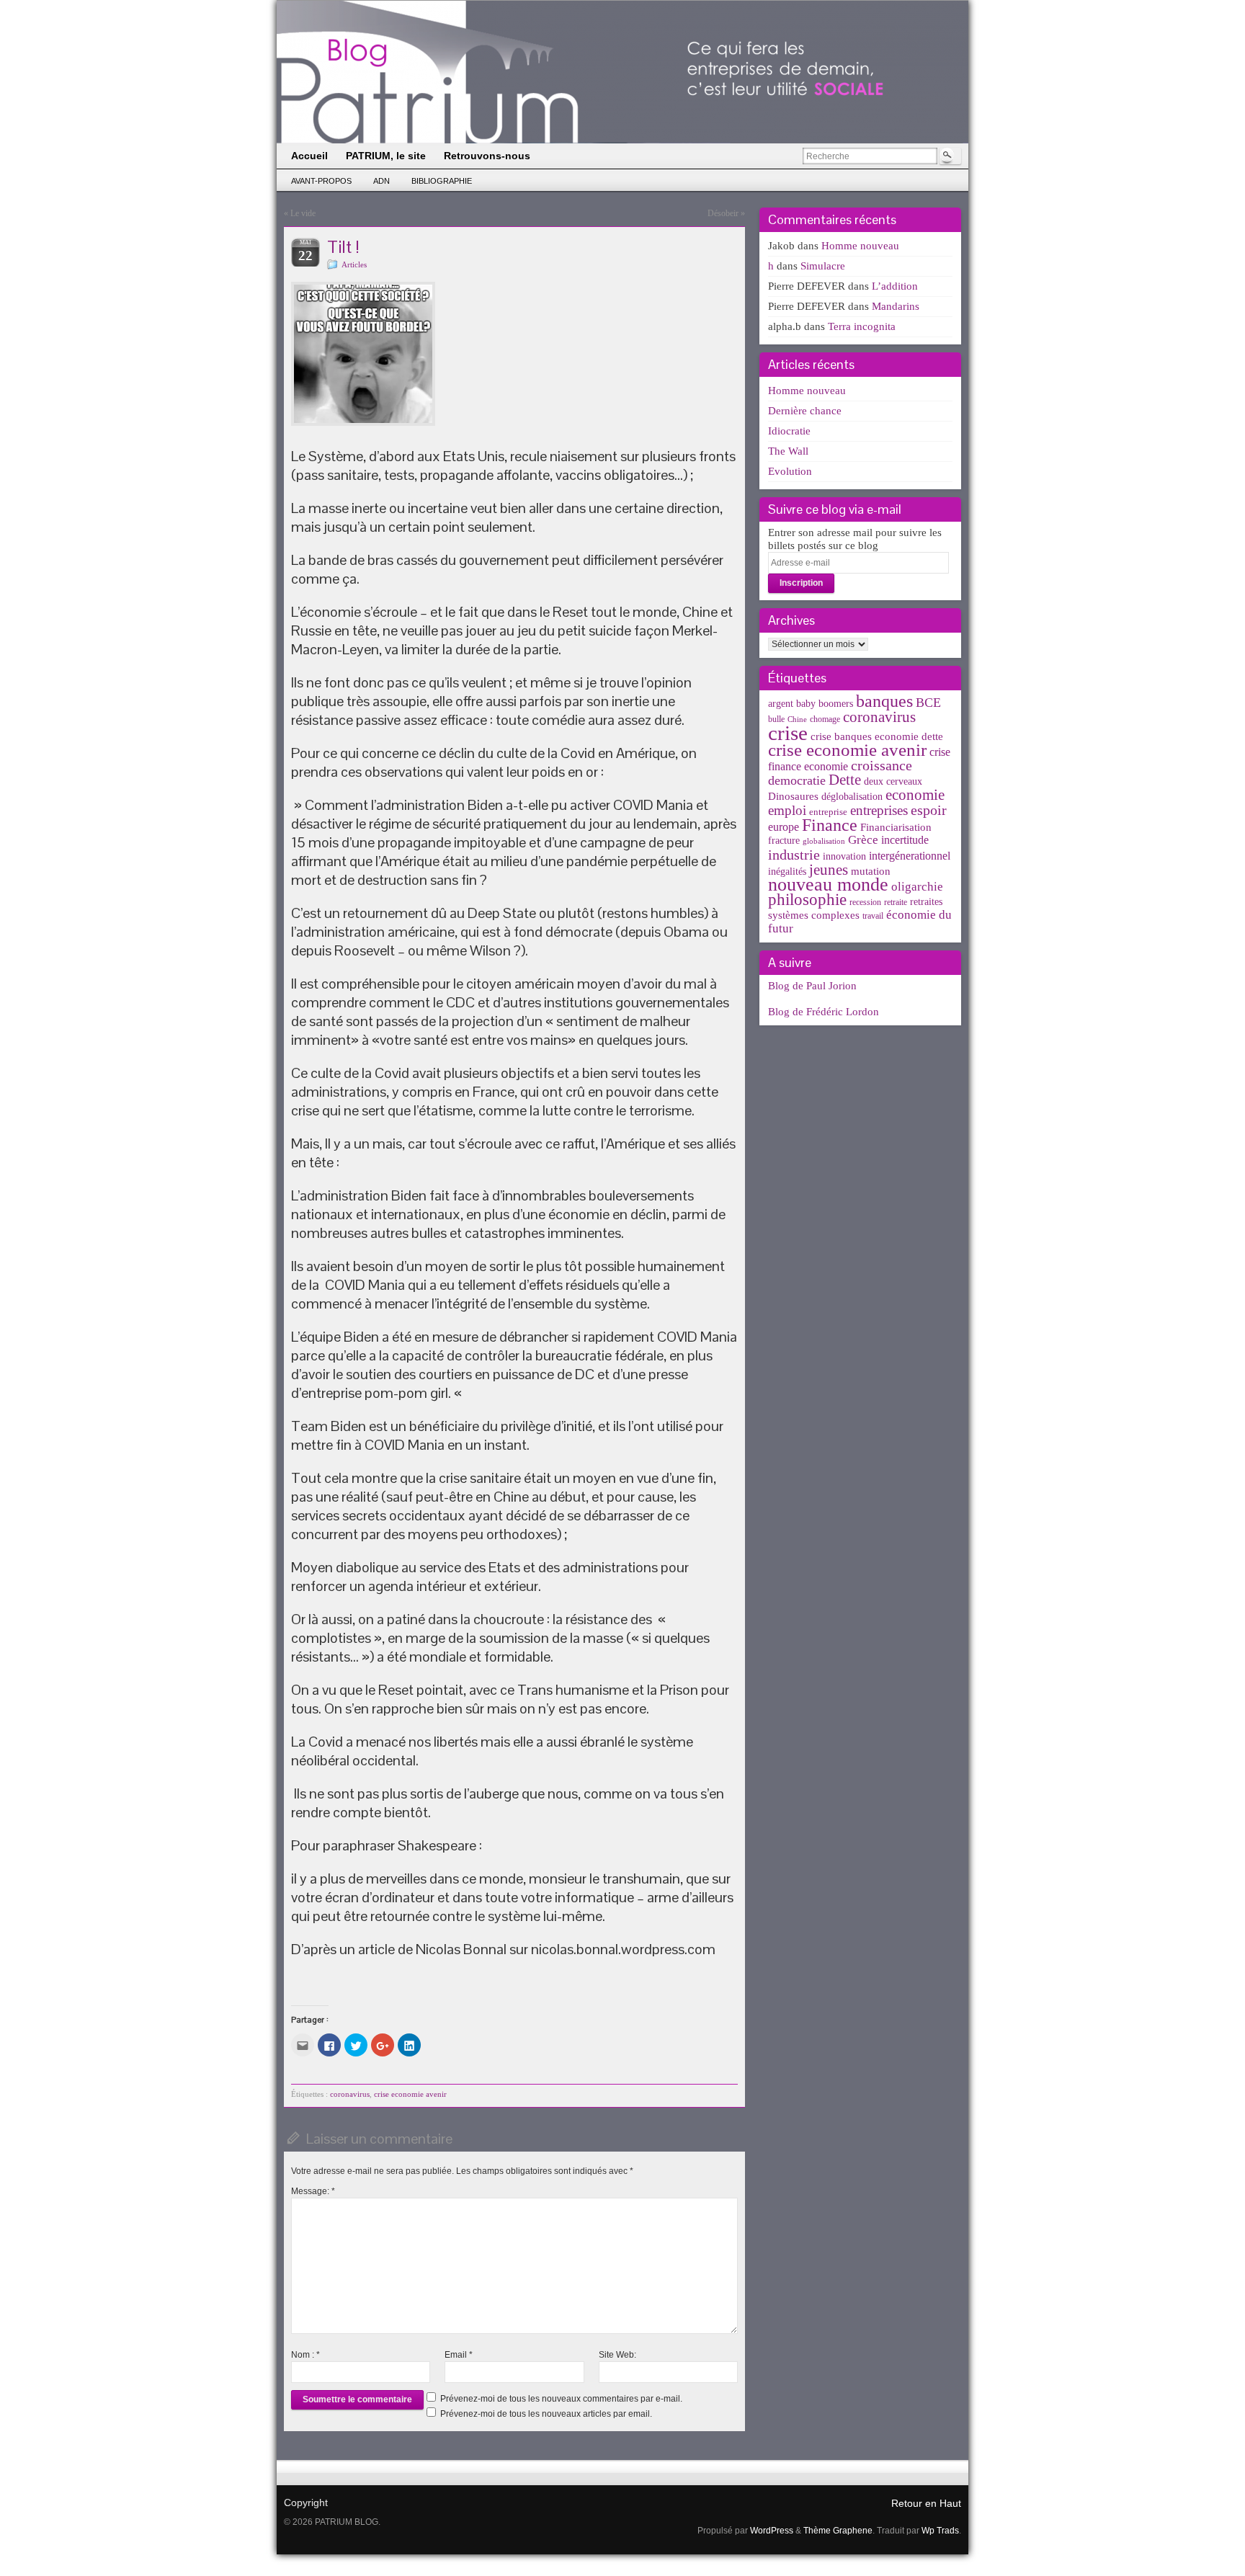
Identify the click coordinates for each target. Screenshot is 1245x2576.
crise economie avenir (410, 2094)
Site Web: (617, 2355)
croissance (882, 765)
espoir (929, 810)
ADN (381, 181)
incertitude (905, 840)
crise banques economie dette (877, 736)
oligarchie (917, 887)
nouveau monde (828, 884)
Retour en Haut (926, 2503)
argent (781, 704)
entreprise (828, 812)
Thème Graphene (838, 2531)
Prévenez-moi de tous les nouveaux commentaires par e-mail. (561, 2399)
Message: (313, 2191)
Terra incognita (862, 326)
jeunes (829, 870)
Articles (354, 264)
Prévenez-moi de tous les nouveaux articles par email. (546, 2414)
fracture (784, 841)
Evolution (790, 471)
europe (784, 827)
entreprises (879, 810)
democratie (797, 780)
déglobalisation (852, 797)
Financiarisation (896, 827)
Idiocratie (789, 431)
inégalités (787, 872)
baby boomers (825, 704)
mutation (871, 871)
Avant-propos (321, 181)
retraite (896, 902)
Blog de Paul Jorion (812, 986)
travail (873, 916)
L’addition (895, 286)
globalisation (824, 841)
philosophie (807, 900)
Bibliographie (442, 181)
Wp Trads (940, 2531)
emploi (787, 810)
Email (459, 2355)
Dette (845, 780)
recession (865, 902)
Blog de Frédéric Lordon (824, 1012)
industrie (794, 855)
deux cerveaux (893, 781)
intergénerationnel (910, 856)
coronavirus (350, 2094)
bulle (776, 719)
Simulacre (823, 266)
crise (788, 733)
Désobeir (723, 213)
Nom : (305, 2355)
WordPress (772, 2531)
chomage (825, 719)
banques (884, 701)
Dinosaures (793, 796)
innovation (844, 856)
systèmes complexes (814, 915)
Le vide (303, 213)
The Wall (788, 451)
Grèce (863, 840)
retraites (926, 902)
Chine (797, 719)
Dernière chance (805, 411)
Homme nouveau (860, 246)
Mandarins (896, 306)
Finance (830, 825)
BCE (928, 703)
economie (915, 795)
